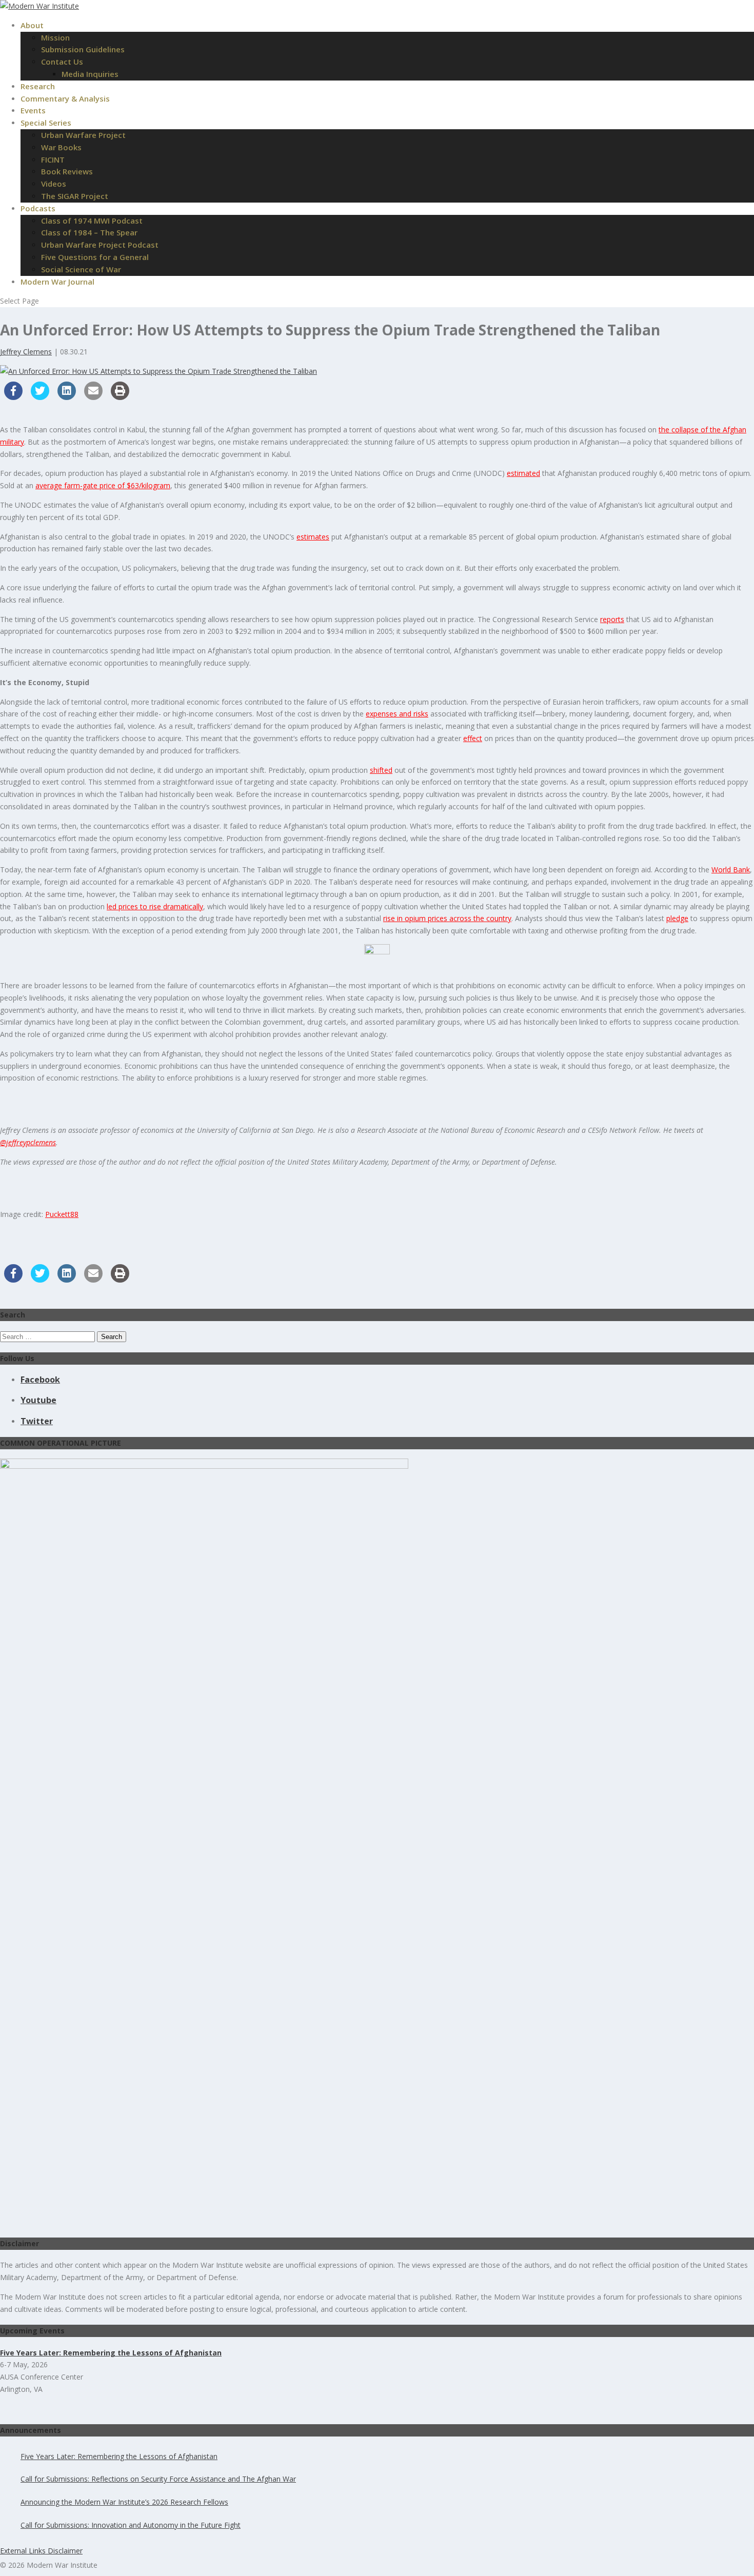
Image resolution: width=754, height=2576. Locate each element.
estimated (523, 473)
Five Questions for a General (95, 257)
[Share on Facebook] (13, 397)
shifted (381, 770)
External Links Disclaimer (41, 2551)
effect (473, 738)
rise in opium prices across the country (447, 918)
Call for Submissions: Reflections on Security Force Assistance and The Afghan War (158, 2479)
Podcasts (38, 208)
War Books (61, 147)
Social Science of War (81, 269)
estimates (313, 537)
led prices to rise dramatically (155, 906)
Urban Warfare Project (83, 135)
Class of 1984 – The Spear (89, 232)
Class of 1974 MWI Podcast (92, 221)
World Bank (731, 870)
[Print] (120, 397)
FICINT (53, 159)
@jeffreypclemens (28, 1142)
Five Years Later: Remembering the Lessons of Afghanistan (119, 2456)
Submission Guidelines (83, 49)
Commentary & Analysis (65, 98)
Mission (55, 37)
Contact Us (62, 62)
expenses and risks (397, 714)
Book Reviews (67, 171)
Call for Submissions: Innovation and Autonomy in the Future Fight (131, 2525)
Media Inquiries (90, 74)
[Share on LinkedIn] (67, 397)
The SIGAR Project (75, 196)
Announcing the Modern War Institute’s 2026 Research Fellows (124, 2502)
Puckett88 (62, 1214)
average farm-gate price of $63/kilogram (103, 485)
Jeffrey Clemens (26, 352)
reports (612, 619)
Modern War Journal (57, 282)
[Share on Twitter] (40, 397)
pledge (677, 918)
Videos (54, 184)
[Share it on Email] (93, 397)
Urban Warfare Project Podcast (100, 245)
